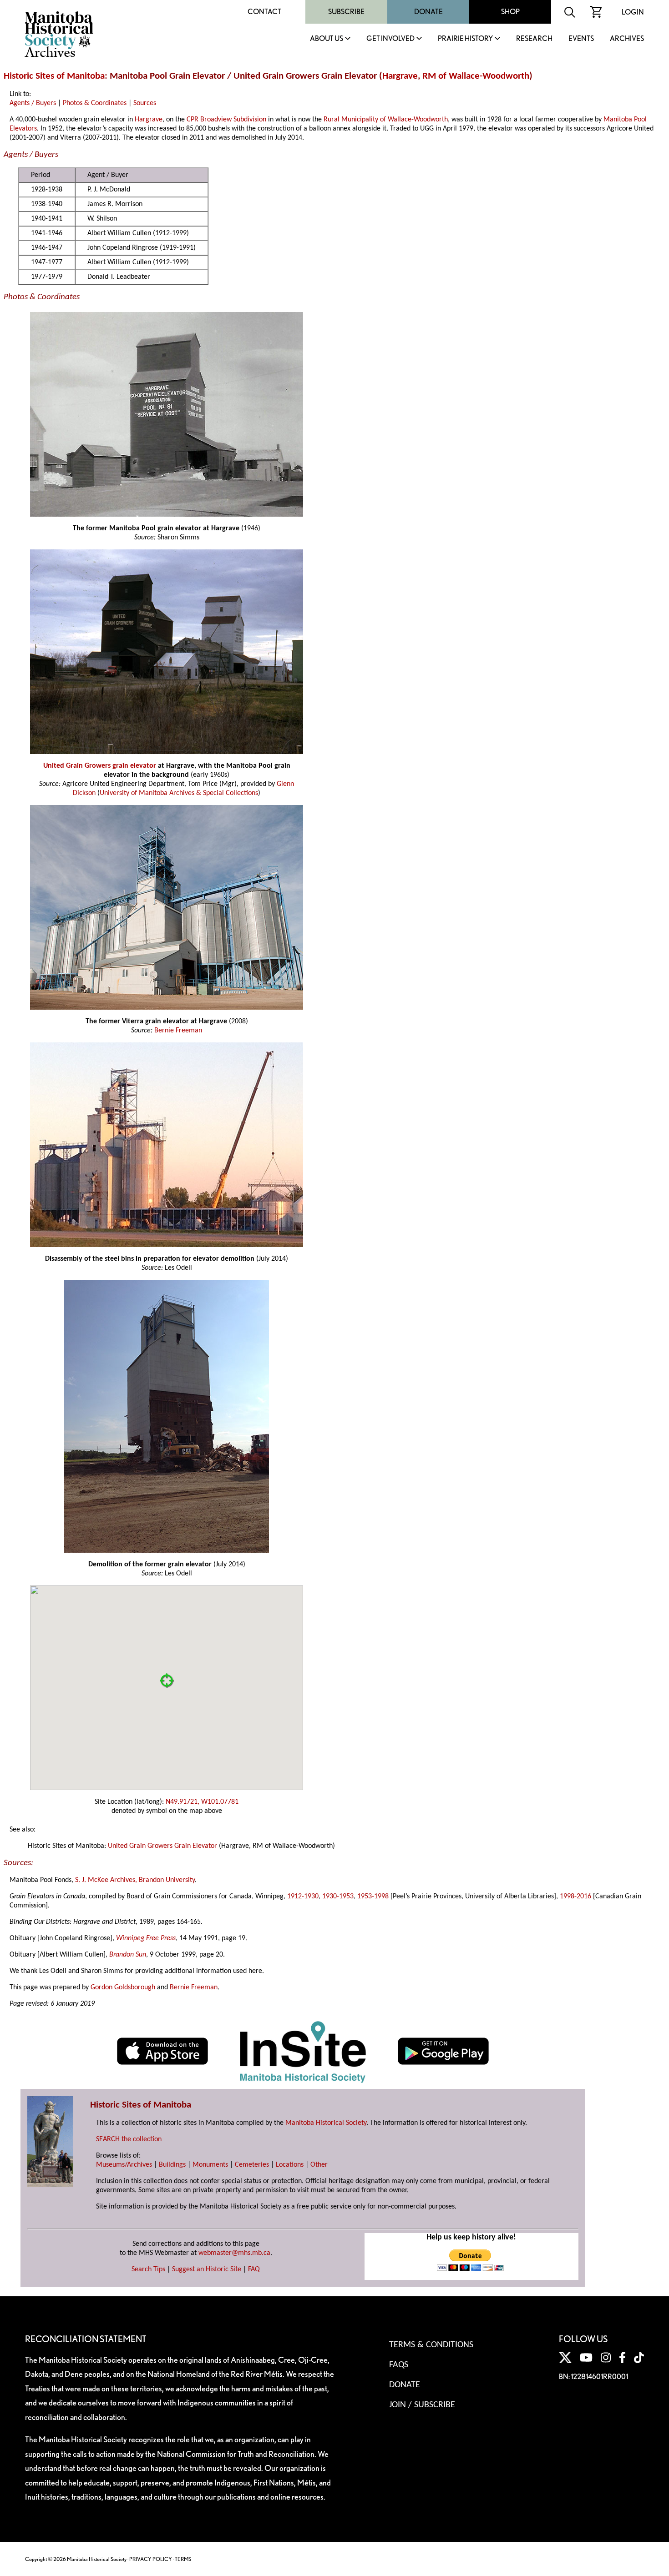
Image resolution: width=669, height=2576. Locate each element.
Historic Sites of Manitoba (54, 76)
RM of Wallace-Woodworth (476, 76)
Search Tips (148, 2269)
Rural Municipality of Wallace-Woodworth (386, 120)
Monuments (210, 2165)
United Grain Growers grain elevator (100, 766)
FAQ (254, 2269)
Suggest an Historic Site (207, 2269)
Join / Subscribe (422, 2405)
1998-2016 (575, 1897)
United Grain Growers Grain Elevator (162, 1846)
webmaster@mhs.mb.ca (234, 2253)
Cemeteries (252, 2165)
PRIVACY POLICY (151, 2559)
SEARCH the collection (129, 2139)
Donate (428, 12)
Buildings (172, 2165)
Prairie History (465, 39)
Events (581, 39)
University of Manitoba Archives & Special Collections (179, 793)
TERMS (183, 2559)
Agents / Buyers (33, 103)
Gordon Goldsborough (123, 1987)
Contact (264, 12)
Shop (510, 12)
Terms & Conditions (431, 2345)
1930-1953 (338, 1897)
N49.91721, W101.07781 (202, 1802)
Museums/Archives (124, 2165)
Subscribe (346, 12)
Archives (627, 39)
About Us (327, 39)
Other (319, 2165)
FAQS (399, 2365)
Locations (290, 2165)
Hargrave (400, 76)
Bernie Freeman (178, 1031)
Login (633, 12)
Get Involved (390, 39)
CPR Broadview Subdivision (226, 120)
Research (534, 39)
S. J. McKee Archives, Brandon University (135, 1880)
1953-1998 (373, 1897)
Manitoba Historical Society (326, 2123)
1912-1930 (303, 1897)
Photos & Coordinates (95, 103)
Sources (145, 103)
